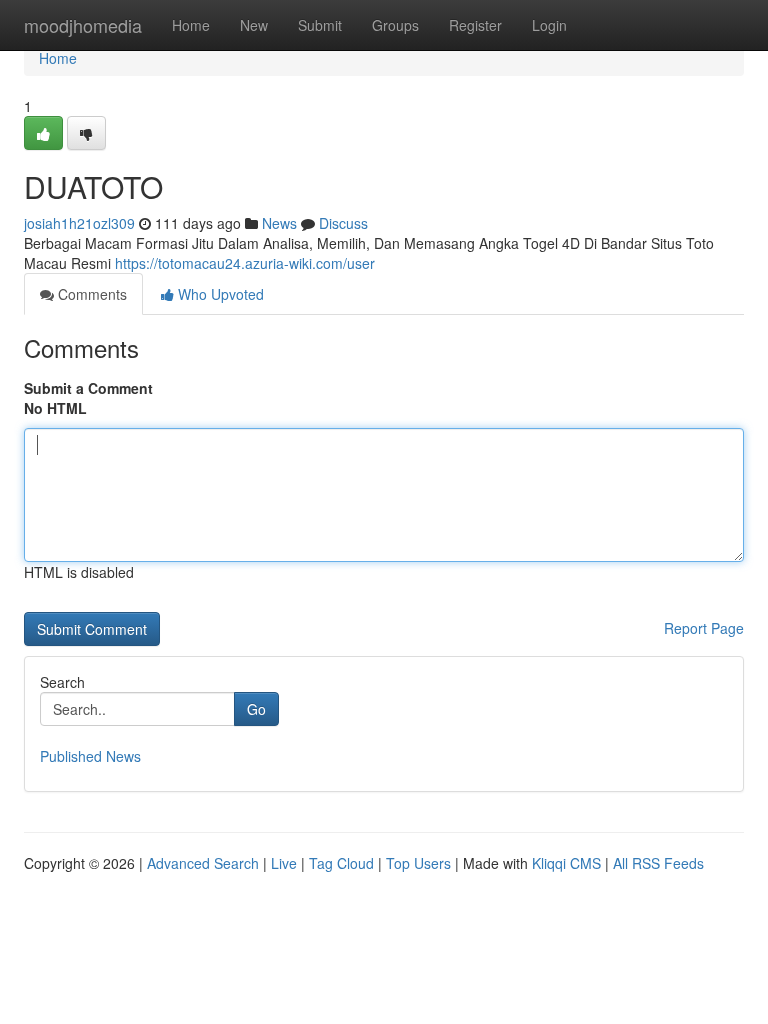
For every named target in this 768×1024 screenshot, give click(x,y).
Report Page (704, 628)
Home (191, 25)
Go (256, 709)
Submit (320, 25)
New (254, 25)
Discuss (343, 223)
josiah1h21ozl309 (79, 223)
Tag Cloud (341, 863)
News (279, 223)
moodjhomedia (83, 25)
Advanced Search (203, 863)
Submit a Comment (88, 388)
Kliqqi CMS (566, 863)
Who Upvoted (219, 294)
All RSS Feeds (658, 863)
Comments (90, 294)
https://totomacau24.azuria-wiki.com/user (245, 263)
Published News (90, 756)
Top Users (418, 863)
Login (549, 25)
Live (284, 863)
